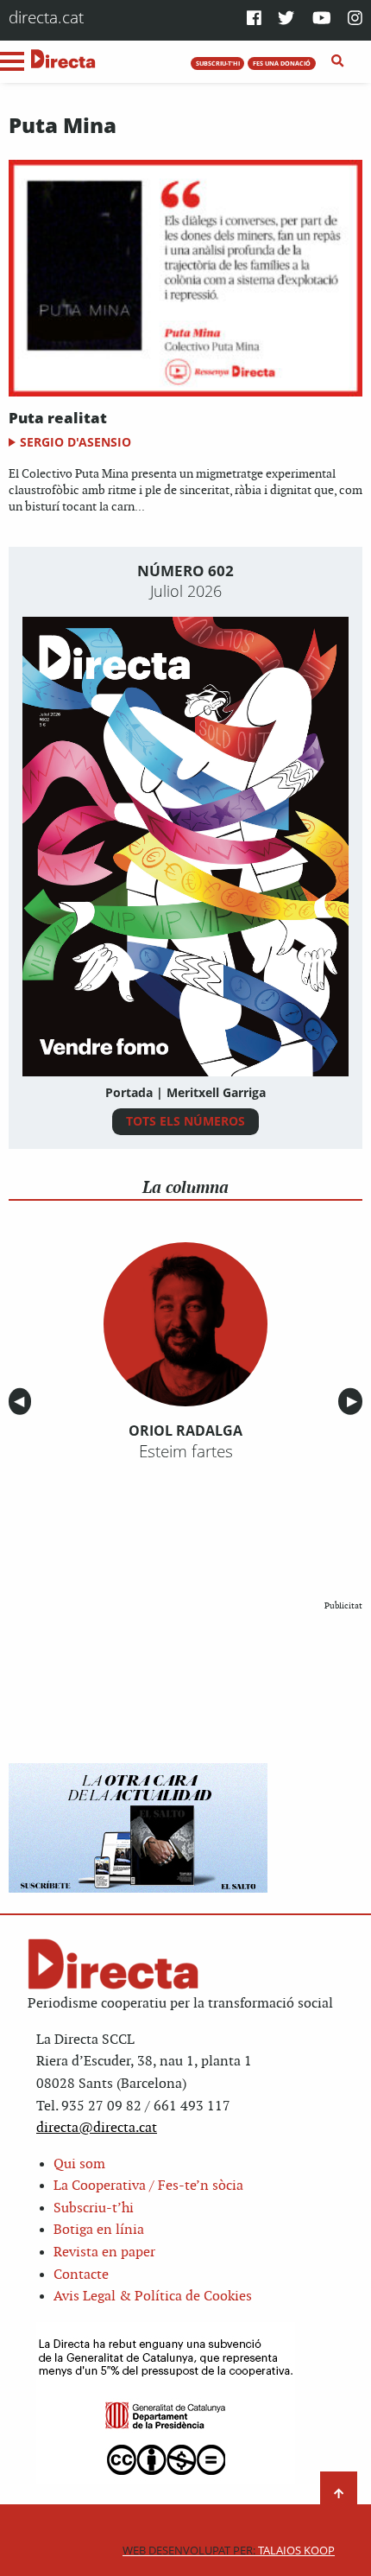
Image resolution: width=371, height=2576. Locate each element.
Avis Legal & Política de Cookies (153, 2297)
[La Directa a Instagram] (355, 19)
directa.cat (46, 17)
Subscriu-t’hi (94, 2208)
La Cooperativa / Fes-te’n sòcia (148, 2186)
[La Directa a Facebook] (254, 19)
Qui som (79, 2164)
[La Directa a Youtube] (322, 19)
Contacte (81, 2275)
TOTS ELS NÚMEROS (185, 1121)
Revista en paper (104, 2252)
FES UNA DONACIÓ (282, 63)
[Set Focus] (338, 61)
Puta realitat (58, 418)
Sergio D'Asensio (75, 442)
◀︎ (22, 1402)
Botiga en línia (99, 2230)
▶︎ (355, 1402)
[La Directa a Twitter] (286, 19)
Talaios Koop (229, 2551)
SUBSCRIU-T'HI (218, 63)
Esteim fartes (186, 1451)
